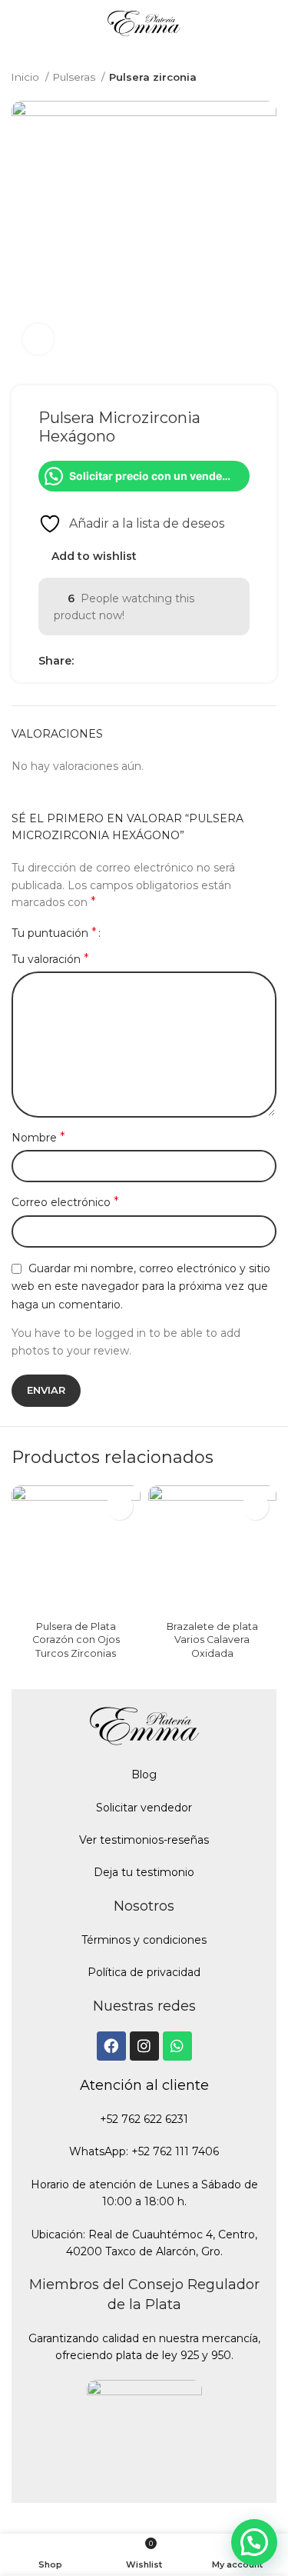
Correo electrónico (65, 1202)
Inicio (26, 77)
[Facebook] (111, 2046)
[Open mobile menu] (18, 27)
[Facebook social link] (86, 661)
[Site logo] (144, 26)
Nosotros (144, 1906)
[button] (254, 2542)
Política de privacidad (144, 1972)
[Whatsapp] (177, 2046)
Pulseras (75, 77)
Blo (140, 1775)
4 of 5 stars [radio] (152, 933)
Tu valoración (50, 959)
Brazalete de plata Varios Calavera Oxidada (212, 1640)
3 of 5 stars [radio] (141, 933)
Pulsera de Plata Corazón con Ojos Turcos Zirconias (76, 1640)
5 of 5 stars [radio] (164, 933)
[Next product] (269, 78)
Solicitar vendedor (144, 1808)
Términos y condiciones (144, 1940)
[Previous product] (238, 78)
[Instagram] (144, 2046)
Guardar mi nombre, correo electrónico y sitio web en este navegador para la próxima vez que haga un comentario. (141, 1286)
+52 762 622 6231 (144, 2119)
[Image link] (144, 2436)
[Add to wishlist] (119, 1506)
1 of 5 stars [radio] (118, 933)
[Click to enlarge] (38, 339)
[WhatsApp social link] (122, 661)
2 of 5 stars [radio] (129, 933)
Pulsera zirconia (153, 77)
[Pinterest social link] (104, 661)
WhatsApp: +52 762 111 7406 (144, 2151)
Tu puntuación (54, 933)
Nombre (38, 1137)
